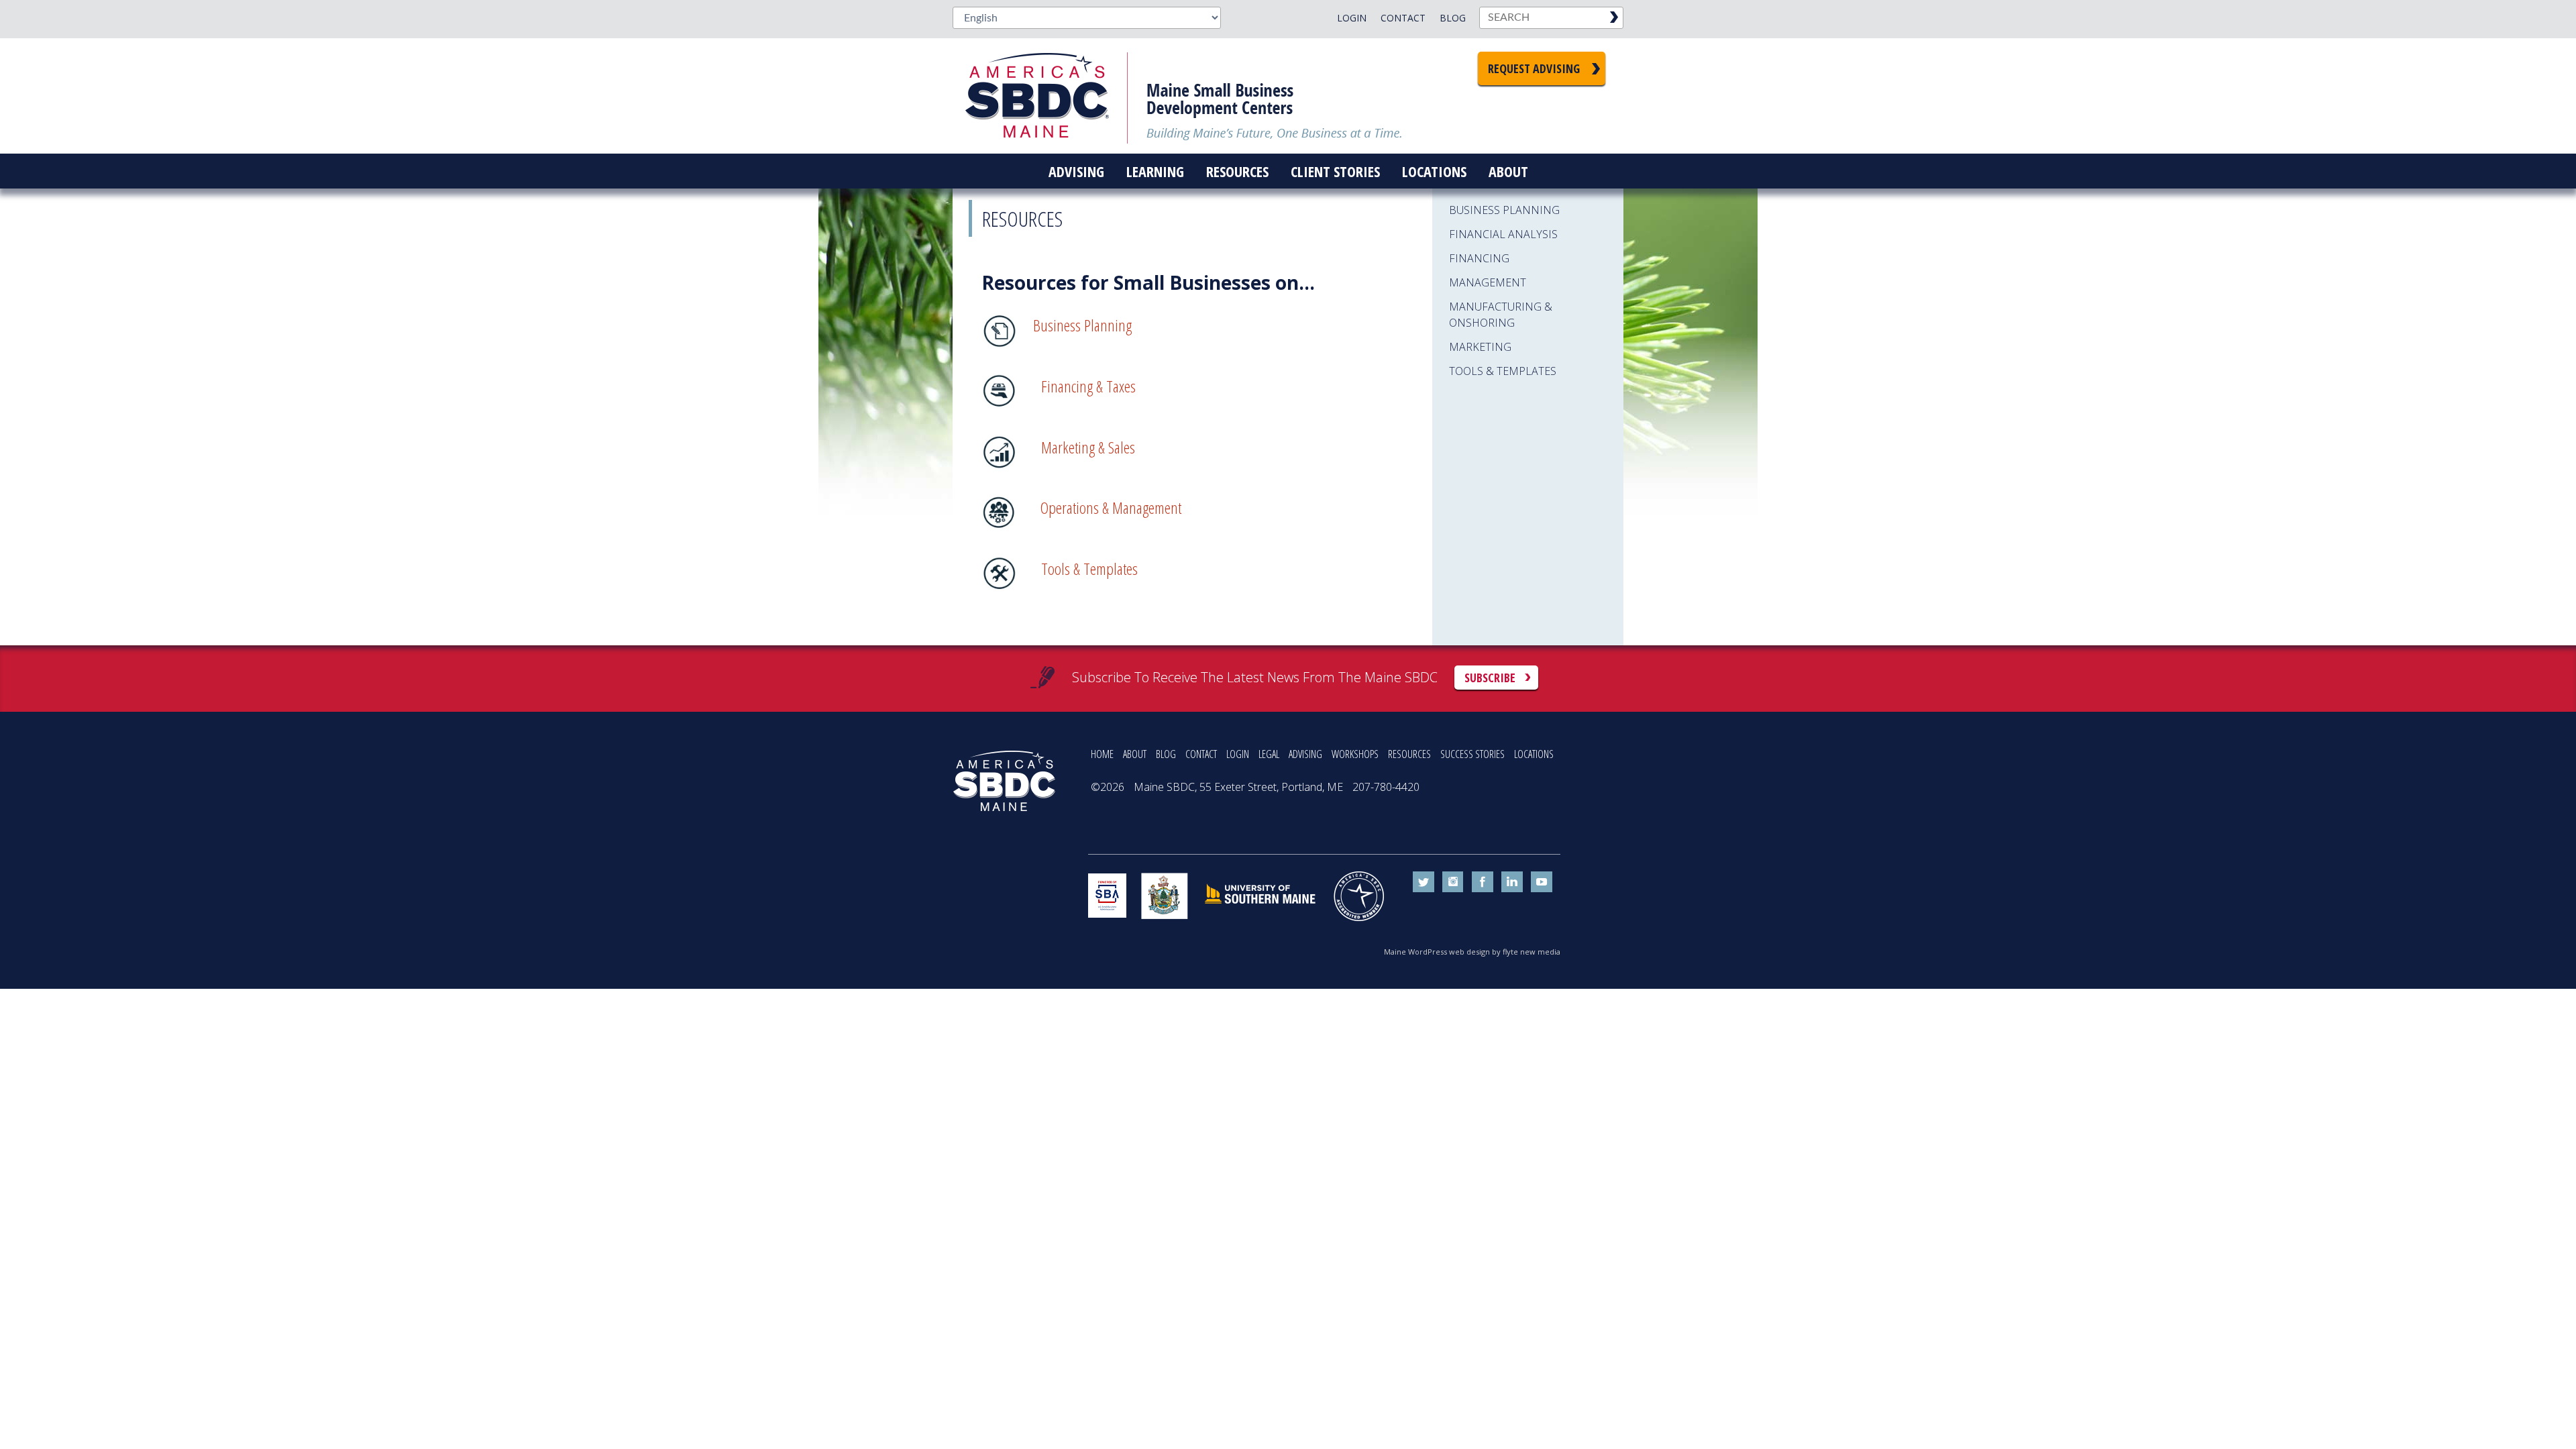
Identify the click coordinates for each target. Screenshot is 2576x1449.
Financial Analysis (1503, 234)
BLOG (1166, 754)
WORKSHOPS (1355, 754)
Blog (1453, 18)
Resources (1237, 171)
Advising (1076, 171)
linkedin (1512, 882)
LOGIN (1238, 754)
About (1508, 171)
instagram (1453, 882)
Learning (1155, 171)
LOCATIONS (1534, 754)
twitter (1424, 882)
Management (1488, 282)
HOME (1102, 754)
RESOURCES (1409, 754)
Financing (1479, 258)
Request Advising (1534, 68)
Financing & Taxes (1088, 386)
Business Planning (1082, 325)
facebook (1483, 882)
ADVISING (1305, 754)
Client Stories (1335, 171)
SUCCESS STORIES (1472, 754)
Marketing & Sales (1088, 447)
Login (1352, 18)
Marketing (1480, 347)
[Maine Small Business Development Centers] (1046, 96)
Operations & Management (1111, 507)
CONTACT (1201, 754)
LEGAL (1269, 754)
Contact (1403, 18)
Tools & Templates (1089, 569)
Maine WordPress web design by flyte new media (1472, 952)
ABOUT (1135, 754)
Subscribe (1490, 678)
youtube (1542, 882)
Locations (1434, 171)
